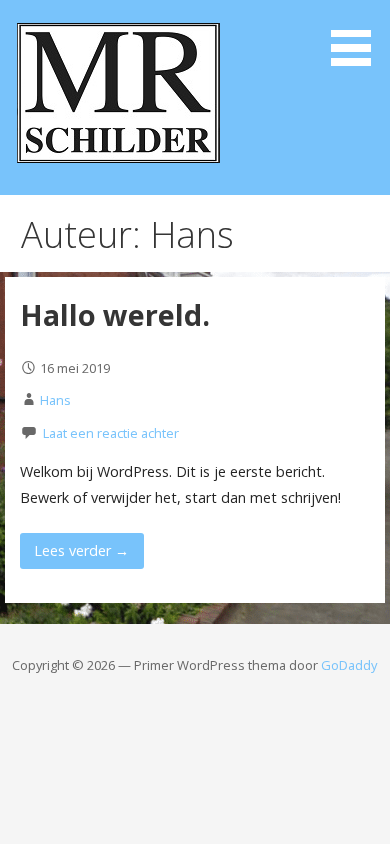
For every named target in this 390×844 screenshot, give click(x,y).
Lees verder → (81, 550)
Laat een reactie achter (111, 433)
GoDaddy (349, 665)
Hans (55, 400)
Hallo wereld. (115, 314)
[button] (358, 36)
